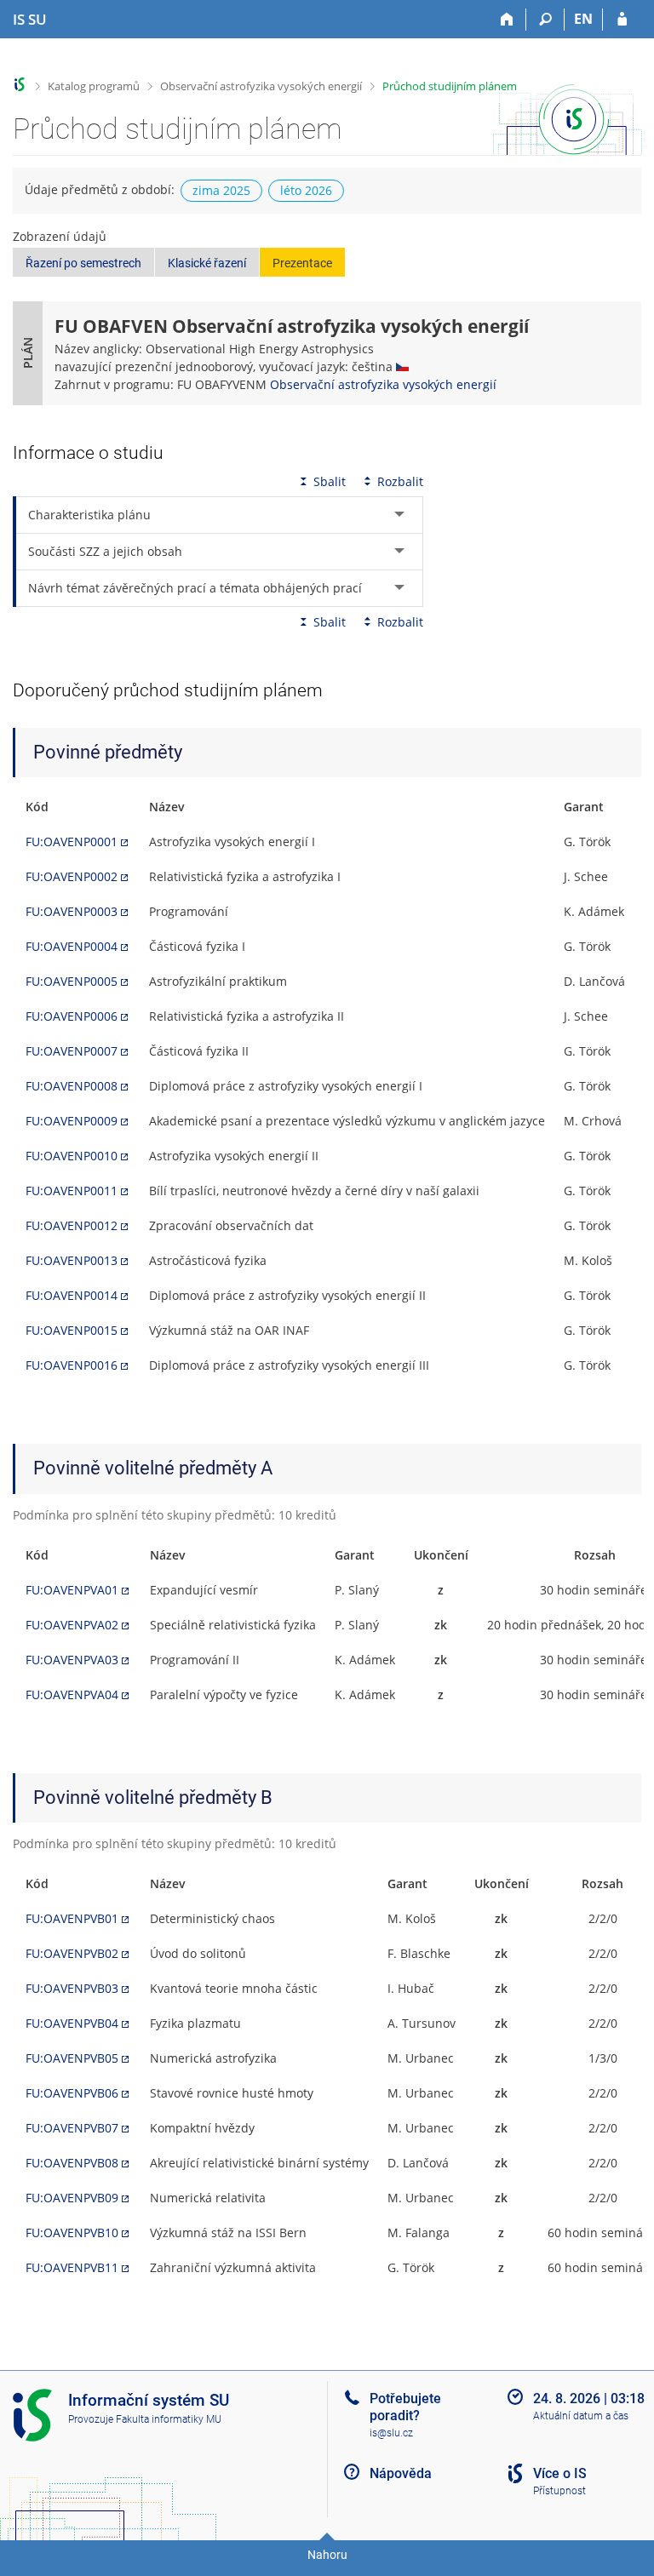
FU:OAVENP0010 (72, 1156)
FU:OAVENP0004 (72, 946)
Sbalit (330, 481)
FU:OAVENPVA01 (72, 1590)
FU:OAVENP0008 (72, 1086)
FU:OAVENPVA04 (72, 1694)
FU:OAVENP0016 (72, 1365)
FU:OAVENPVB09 (72, 2198)
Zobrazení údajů (60, 236)
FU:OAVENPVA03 (72, 1660)
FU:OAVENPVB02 (72, 1953)
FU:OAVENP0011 (72, 1191)
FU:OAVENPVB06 (72, 2093)
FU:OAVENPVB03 (72, 1988)
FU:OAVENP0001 (72, 841)
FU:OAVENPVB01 (72, 1918)
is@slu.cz (391, 2433)
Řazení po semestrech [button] (83, 263)
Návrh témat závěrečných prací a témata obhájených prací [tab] (195, 588)
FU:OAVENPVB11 (72, 2267)
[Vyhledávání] (545, 20)
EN (583, 19)
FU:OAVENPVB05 (72, 2058)
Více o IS (560, 2473)
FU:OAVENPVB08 (72, 2163)
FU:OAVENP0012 (72, 1225)
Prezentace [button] (302, 263)
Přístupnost (559, 2491)
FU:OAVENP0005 (72, 981)
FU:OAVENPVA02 (72, 1625)
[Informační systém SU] (20, 85)
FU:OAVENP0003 (72, 911)
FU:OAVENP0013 (72, 1260)
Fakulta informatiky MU (169, 2419)
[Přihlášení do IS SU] (622, 20)
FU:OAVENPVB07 (72, 2128)
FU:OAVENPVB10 (72, 2233)
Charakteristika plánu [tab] (89, 515)
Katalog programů (94, 86)
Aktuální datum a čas (581, 2416)
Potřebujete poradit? (405, 2407)
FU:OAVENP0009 (72, 1121)
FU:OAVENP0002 (72, 876)
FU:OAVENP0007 (72, 1051)
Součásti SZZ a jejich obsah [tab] (105, 551)
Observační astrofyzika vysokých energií (261, 86)
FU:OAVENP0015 (72, 1330)
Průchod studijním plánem (450, 86)
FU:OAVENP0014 (72, 1295)
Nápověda (401, 2473)
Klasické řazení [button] (207, 263)
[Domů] (507, 20)
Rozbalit (400, 481)
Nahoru (327, 2555)
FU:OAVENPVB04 (72, 2023)
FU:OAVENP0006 (72, 1016)
